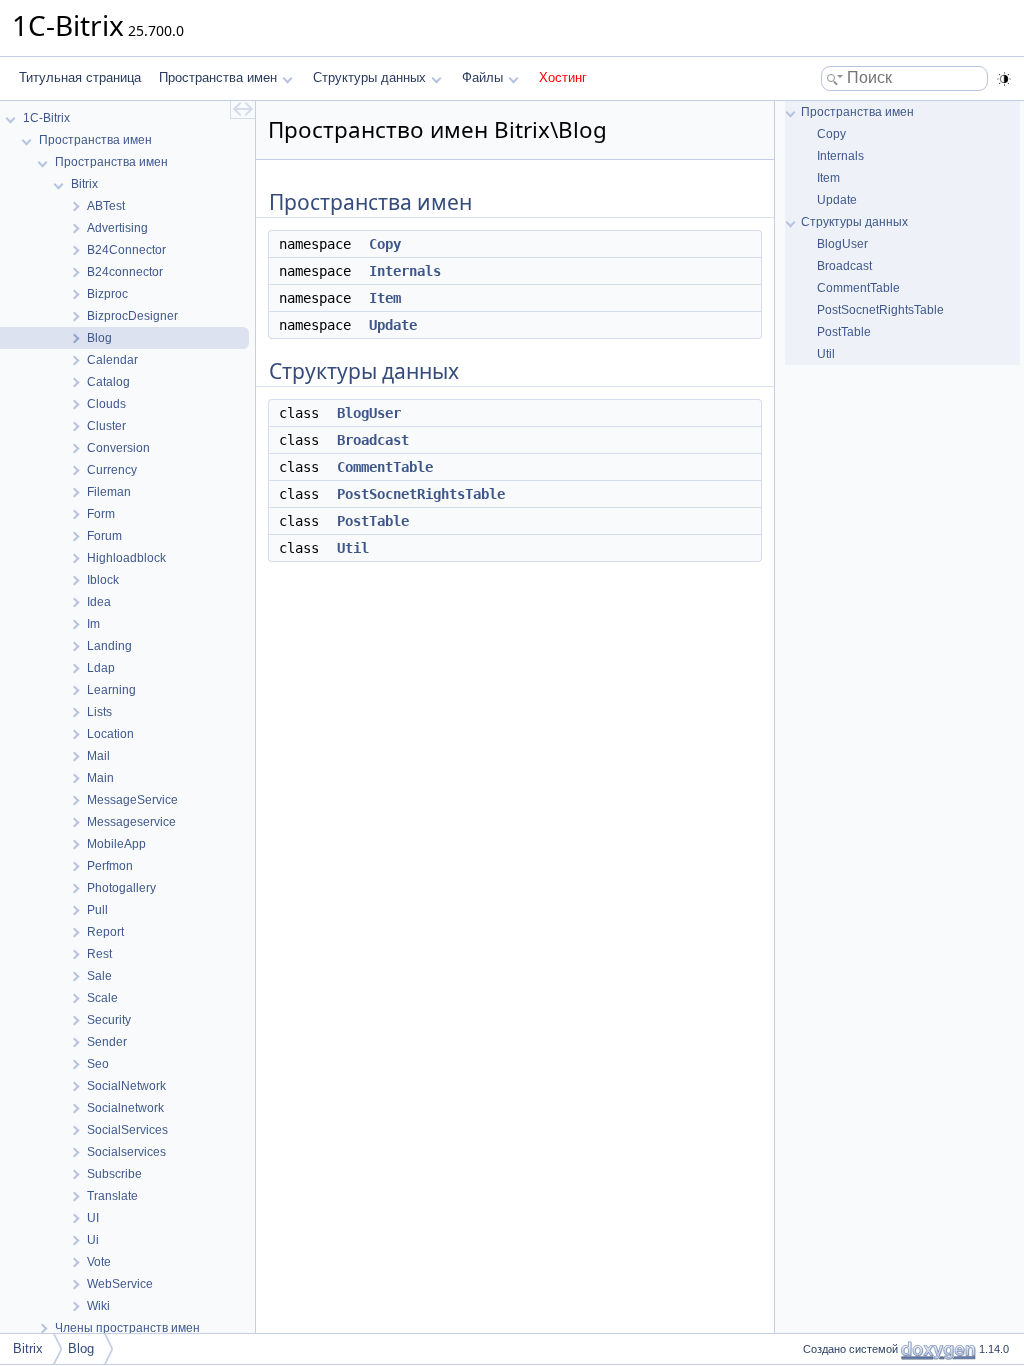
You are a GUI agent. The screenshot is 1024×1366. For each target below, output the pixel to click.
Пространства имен (218, 77)
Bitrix (28, 1348)
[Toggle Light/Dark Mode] (1004, 79)
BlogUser (369, 413)
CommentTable (385, 467)
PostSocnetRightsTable (421, 494)
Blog (81, 1348)
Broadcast (373, 440)
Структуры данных (369, 77)
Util (353, 548)
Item (385, 298)
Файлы (482, 77)
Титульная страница (80, 77)
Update (393, 325)
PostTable (373, 521)
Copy (385, 244)
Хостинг (563, 77)
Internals (405, 271)
